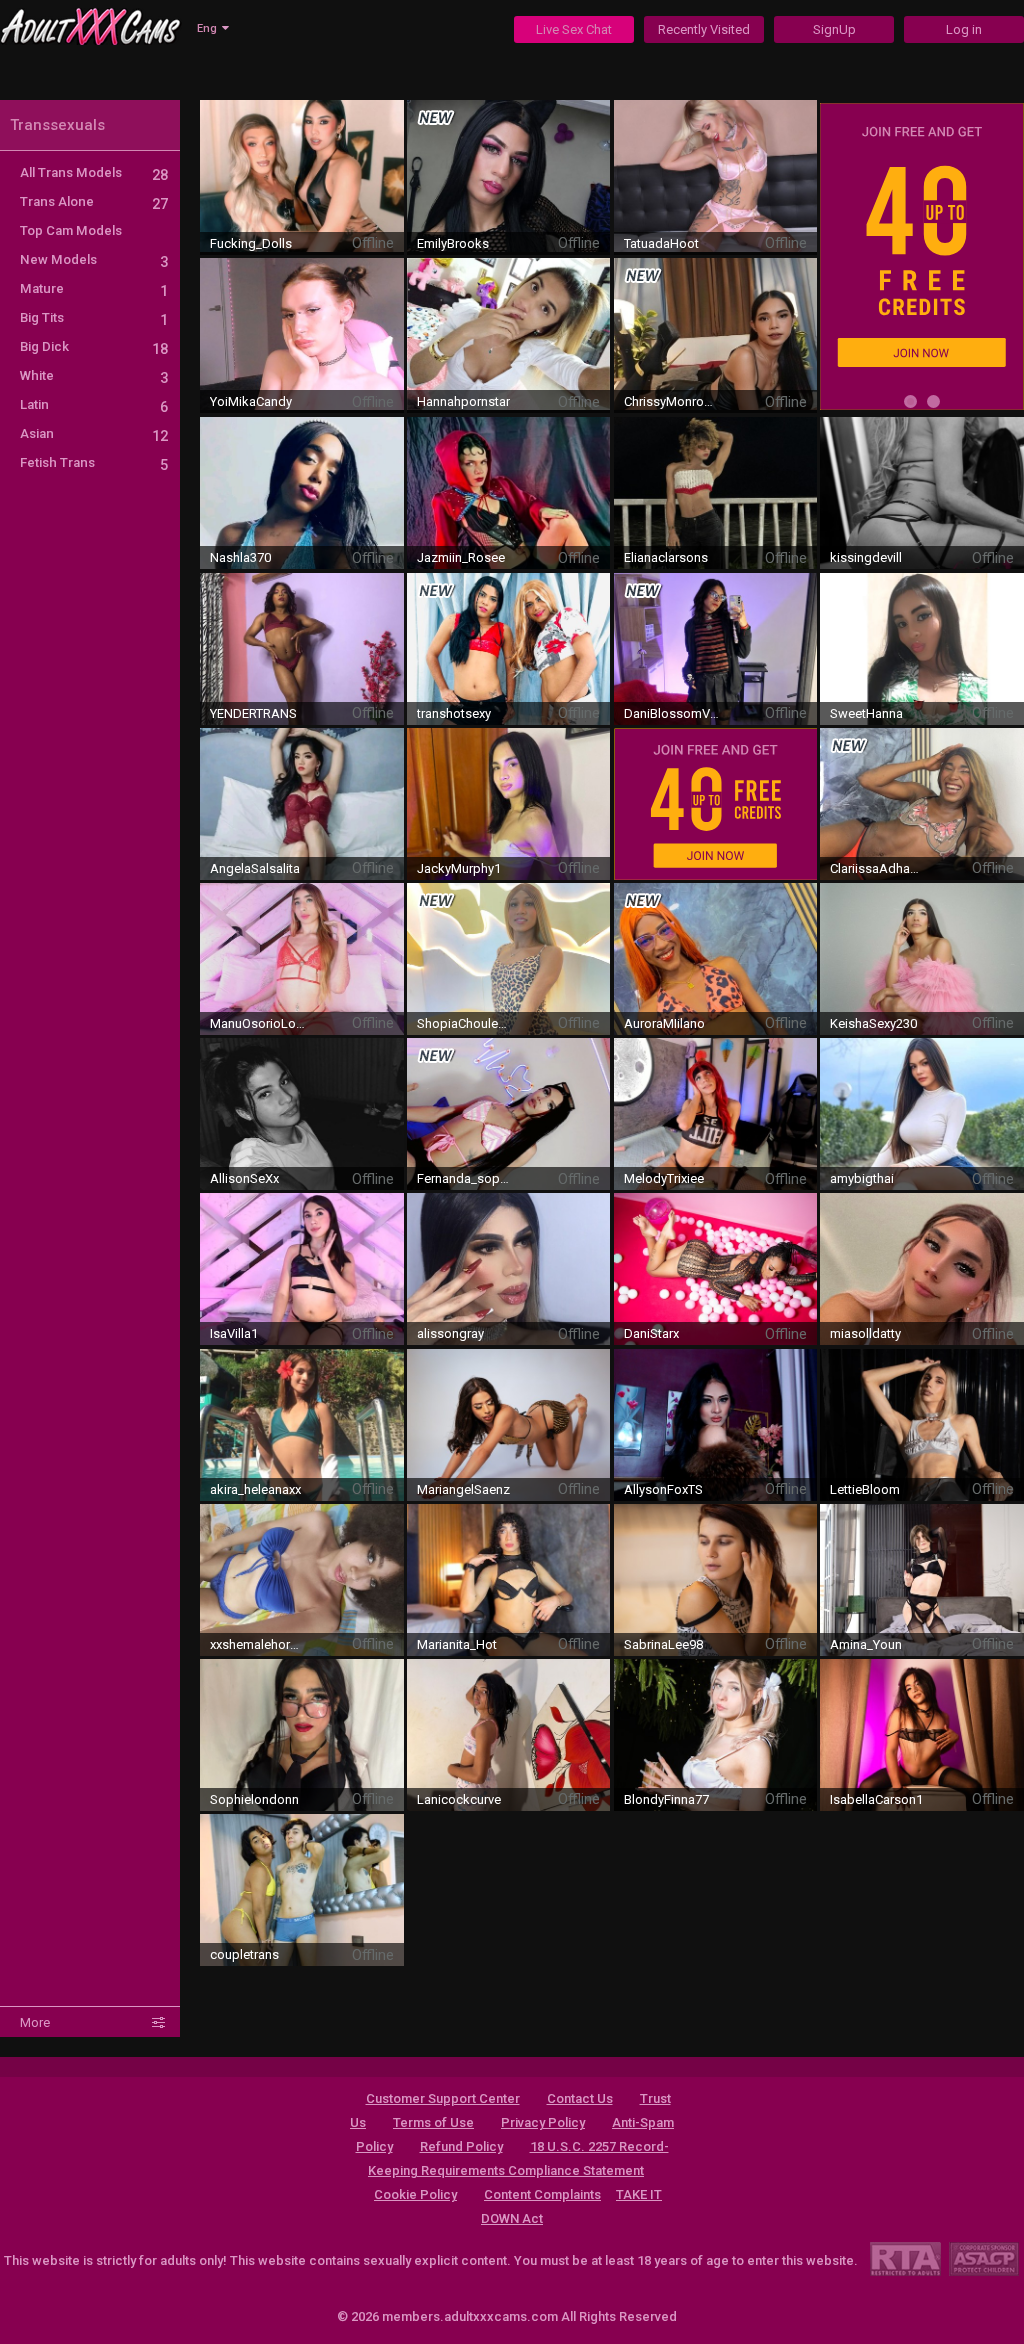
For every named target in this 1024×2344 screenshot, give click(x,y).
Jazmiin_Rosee (461, 557)
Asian (94, 433)
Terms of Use (433, 2122)
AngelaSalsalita (255, 868)
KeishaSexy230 (873, 1023)
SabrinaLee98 (663, 1644)
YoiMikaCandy (251, 401)
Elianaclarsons (666, 557)
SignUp (834, 29)
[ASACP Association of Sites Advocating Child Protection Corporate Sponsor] (983, 2258)
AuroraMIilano (664, 1023)
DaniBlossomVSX (672, 713)
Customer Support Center (443, 2098)
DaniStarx (651, 1333)
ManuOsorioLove (258, 1023)
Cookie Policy (415, 2194)
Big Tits (94, 317)
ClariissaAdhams (878, 868)
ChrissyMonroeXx (672, 401)
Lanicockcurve (459, 1799)
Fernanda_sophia (465, 1178)
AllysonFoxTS (663, 1489)
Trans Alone (94, 201)
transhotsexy (454, 713)
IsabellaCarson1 (876, 1799)
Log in (964, 29)
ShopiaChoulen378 (465, 1023)
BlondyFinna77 (666, 1799)
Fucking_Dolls (251, 243)
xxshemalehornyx (258, 1644)
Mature (94, 288)
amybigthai (862, 1178)
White (94, 375)
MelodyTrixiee (664, 1178)
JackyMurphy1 (459, 868)
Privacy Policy (543, 2122)
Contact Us (580, 2098)
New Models (94, 259)
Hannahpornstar (463, 401)
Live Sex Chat (574, 29)
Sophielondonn (254, 1799)
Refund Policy (461, 2146)
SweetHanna (866, 713)
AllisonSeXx (244, 1178)
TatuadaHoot (661, 243)
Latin (94, 404)
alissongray (450, 1333)
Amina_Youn (866, 1644)
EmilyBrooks (453, 243)
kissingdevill (866, 557)
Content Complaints (542, 2194)
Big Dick (94, 346)
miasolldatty (865, 1333)
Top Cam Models (71, 230)
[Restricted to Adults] (905, 2258)
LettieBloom (865, 1489)
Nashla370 (240, 557)
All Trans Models (94, 172)
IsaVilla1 (234, 1333)
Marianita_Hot (457, 1644)
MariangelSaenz (463, 1489)
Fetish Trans (94, 462)
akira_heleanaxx (255, 1489)
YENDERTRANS (253, 713)
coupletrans (244, 1954)
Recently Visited (704, 29)
